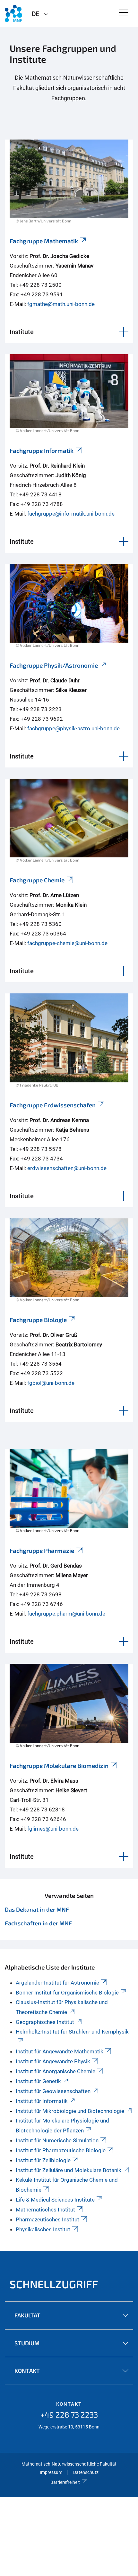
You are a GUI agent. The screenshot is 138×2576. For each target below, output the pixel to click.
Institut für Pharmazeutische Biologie (61, 2150)
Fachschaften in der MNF (38, 1923)
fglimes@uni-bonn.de (53, 1829)
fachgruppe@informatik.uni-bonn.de (71, 514)
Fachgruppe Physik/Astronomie (54, 665)
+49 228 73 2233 (69, 2415)
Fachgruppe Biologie (38, 1320)
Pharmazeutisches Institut (47, 2219)
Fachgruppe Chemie (37, 880)
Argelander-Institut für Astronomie (57, 1983)
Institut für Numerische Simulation (57, 2140)
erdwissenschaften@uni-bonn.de (66, 1168)
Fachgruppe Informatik (42, 450)
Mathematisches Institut (45, 2210)
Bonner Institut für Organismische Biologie (67, 1993)
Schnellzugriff (54, 2284)
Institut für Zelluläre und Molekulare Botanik (69, 2170)
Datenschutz (86, 2472)
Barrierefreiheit (65, 2482)
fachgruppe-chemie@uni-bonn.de (67, 943)
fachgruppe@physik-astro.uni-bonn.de (73, 728)
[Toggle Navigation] (124, 13)
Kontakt (69, 2404)
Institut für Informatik (42, 2101)
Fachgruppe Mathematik (44, 241)
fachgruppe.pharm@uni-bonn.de (66, 1614)
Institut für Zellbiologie (43, 2160)
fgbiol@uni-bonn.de (51, 1383)
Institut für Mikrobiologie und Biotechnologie (70, 2111)
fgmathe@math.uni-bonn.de (61, 304)
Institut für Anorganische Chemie (56, 2071)
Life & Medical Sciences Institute (55, 2200)
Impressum (51, 2472)
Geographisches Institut (45, 2022)
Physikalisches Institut (43, 2229)
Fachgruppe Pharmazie (42, 1550)
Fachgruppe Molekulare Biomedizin (59, 1765)
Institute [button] (22, 332)
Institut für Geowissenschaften (53, 2091)
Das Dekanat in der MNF (37, 1909)
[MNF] (13, 13)
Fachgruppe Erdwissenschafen (53, 1105)
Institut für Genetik (38, 2081)
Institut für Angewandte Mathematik (60, 2051)
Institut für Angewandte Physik (53, 2061)
